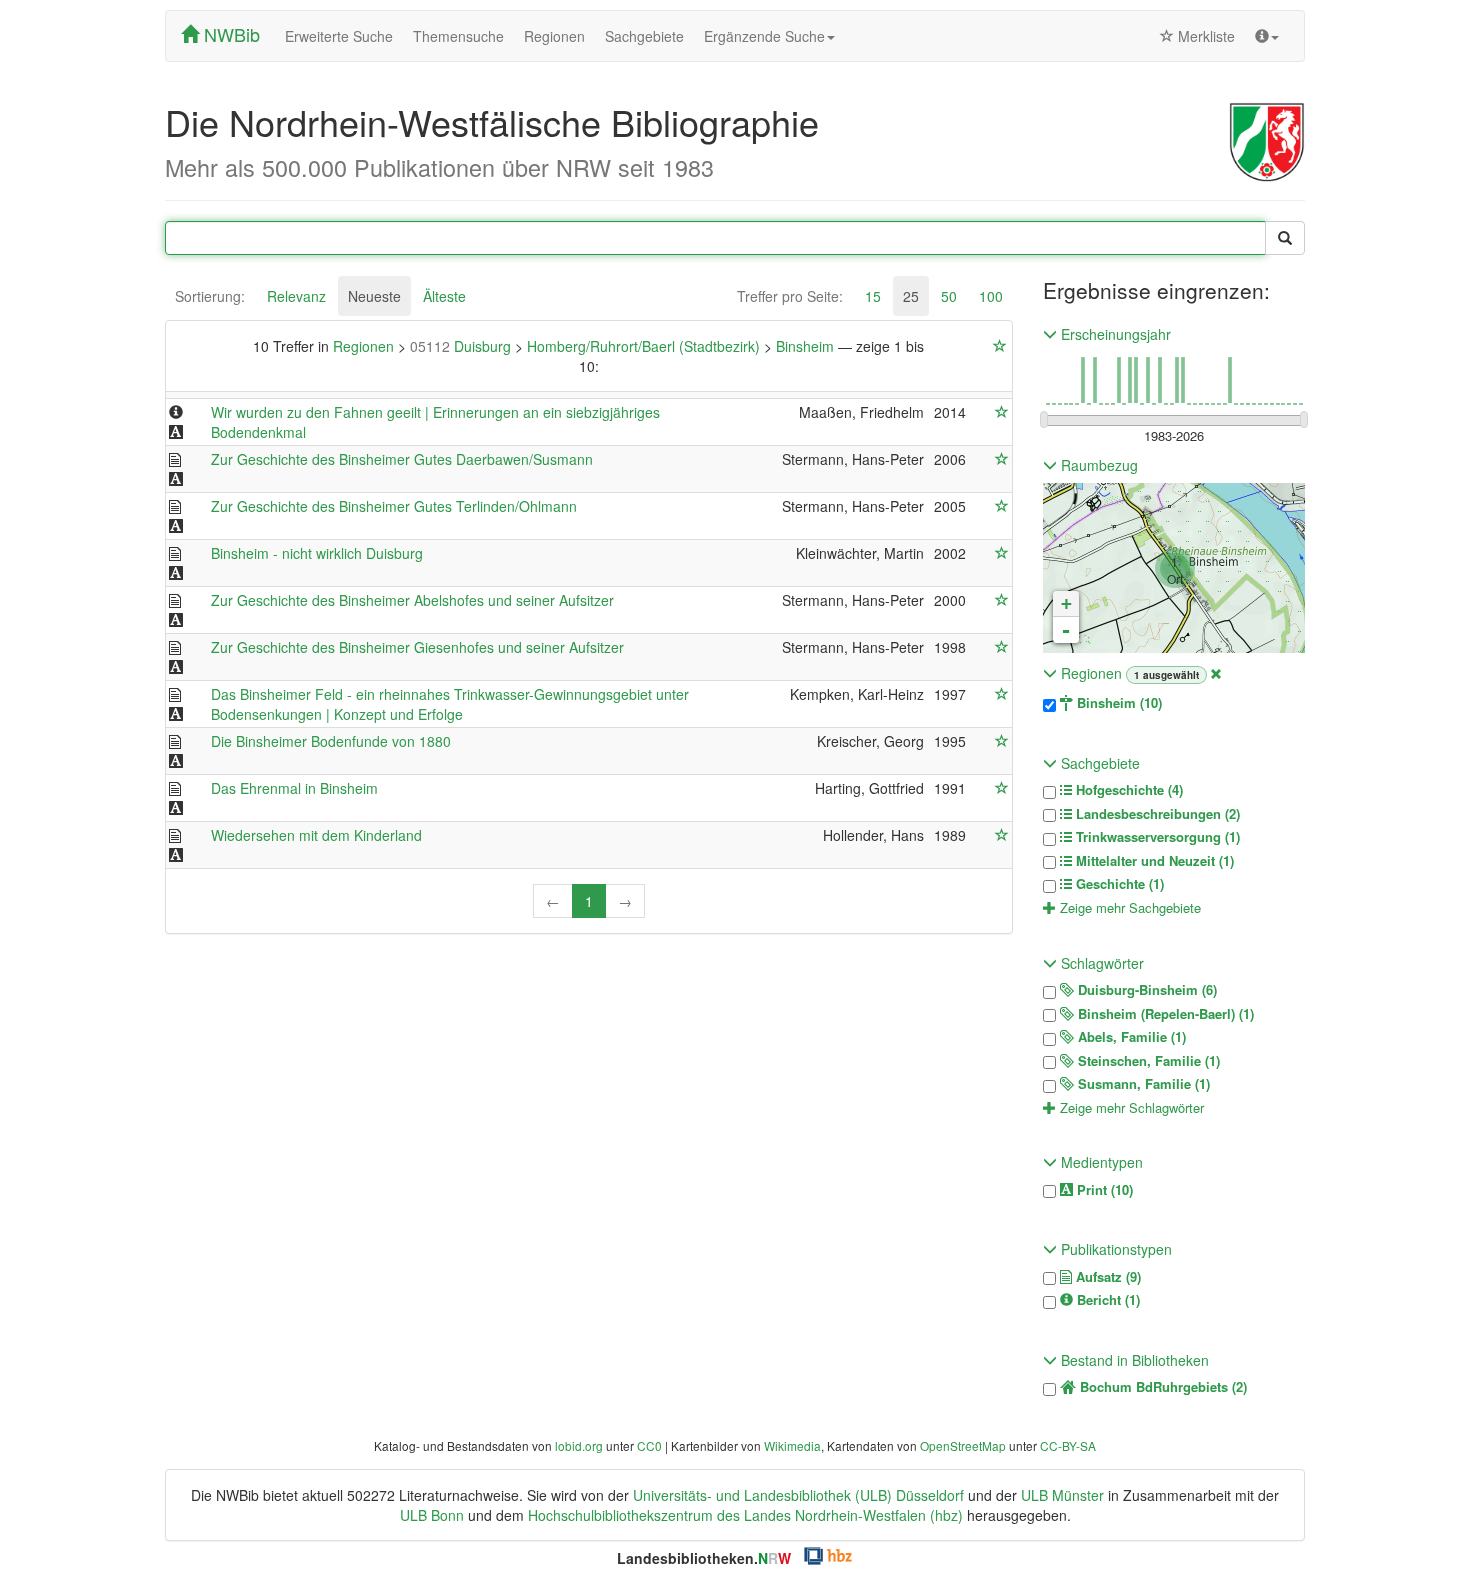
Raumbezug (1097, 465)
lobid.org (579, 1445)
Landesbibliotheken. (704, 1558)
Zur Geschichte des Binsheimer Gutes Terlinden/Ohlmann (394, 506)
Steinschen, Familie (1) (1147, 1061)
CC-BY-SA (1068, 1445)
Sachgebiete (644, 36)
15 (873, 296)
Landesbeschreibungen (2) (1156, 814)
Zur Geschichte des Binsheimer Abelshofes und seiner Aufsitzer (412, 600)
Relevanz (296, 296)
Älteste (444, 296)
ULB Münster (1062, 1495)
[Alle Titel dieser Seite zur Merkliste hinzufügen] (1000, 346)
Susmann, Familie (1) (1142, 1084)
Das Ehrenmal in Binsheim (294, 788)
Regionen (554, 36)
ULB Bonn (432, 1515)
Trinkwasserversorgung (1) (1156, 837)
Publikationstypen (1114, 1249)
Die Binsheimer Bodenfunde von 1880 (331, 741)
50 (949, 296)
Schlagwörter (1100, 963)
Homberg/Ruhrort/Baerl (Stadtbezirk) (645, 346)
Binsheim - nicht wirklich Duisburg (317, 553)
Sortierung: (210, 296)
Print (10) (1103, 1190)
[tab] (210, 296)
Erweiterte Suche (339, 36)
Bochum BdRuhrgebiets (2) (1161, 1387)
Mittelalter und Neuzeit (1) (1153, 861)
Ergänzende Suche (764, 36)
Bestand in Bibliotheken (1133, 1360)
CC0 (649, 1445)
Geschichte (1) (1118, 884)
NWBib (229, 34)
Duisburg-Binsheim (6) (1145, 990)
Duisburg (462, 346)
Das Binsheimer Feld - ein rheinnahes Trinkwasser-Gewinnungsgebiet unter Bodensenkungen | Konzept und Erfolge (450, 704)
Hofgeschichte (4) (1127, 790)
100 (991, 296)
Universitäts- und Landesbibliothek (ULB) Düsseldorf (798, 1495)
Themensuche (458, 36)
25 (911, 296)
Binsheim (807, 346)
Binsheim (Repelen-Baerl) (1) (1164, 1014)
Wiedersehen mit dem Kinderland (316, 835)
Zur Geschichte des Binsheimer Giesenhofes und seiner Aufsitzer (417, 647)
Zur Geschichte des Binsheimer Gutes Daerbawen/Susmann (402, 459)
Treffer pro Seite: (790, 296)
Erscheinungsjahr (1114, 334)
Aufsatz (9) (1106, 1277)
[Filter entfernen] (1216, 673)
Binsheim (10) (1117, 703)
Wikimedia (792, 1445)
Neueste (374, 296)
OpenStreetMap (963, 1445)
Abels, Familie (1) (1130, 1037)
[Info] (1267, 36)
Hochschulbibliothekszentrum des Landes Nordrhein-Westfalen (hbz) (745, 1515)
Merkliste (1204, 36)
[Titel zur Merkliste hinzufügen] (1002, 412)
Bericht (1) (1106, 1300)
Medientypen (1100, 1162)
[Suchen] (1285, 238)
